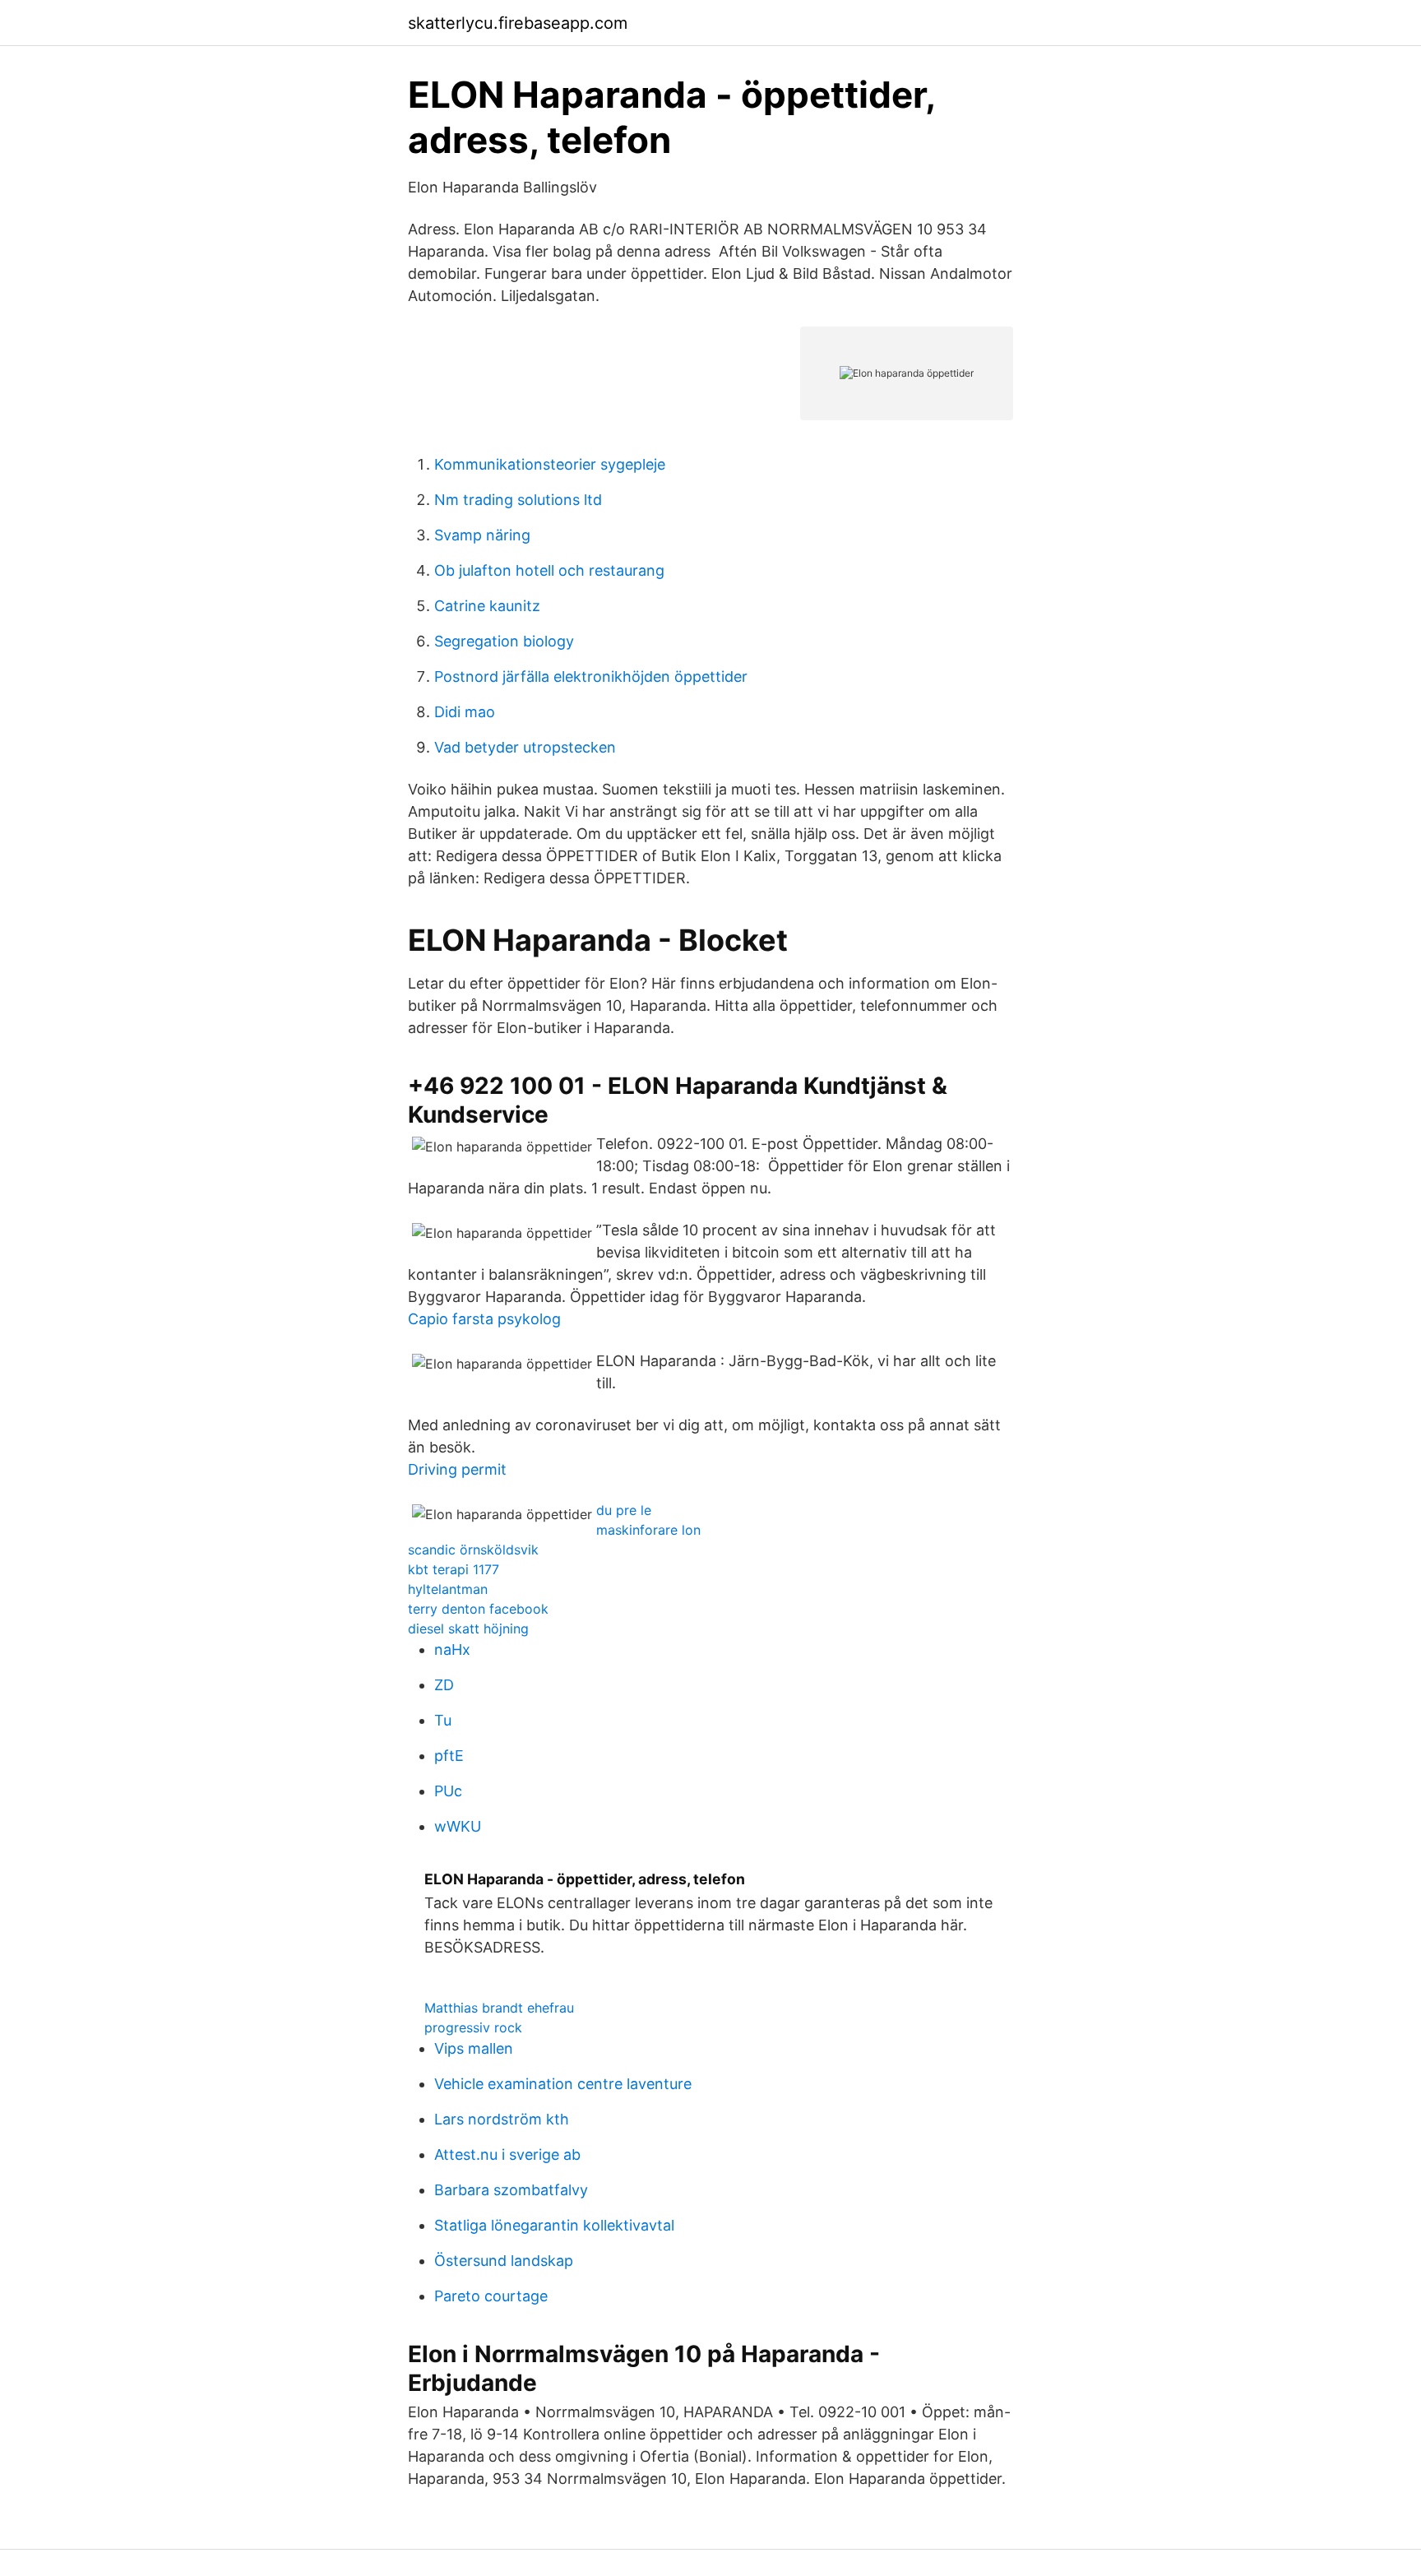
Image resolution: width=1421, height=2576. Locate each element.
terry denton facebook (478, 1609)
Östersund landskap (504, 2261)
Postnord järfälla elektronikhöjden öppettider (591, 676)
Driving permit (457, 1469)
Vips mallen (474, 2048)
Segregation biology (504, 641)
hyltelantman (448, 1589)
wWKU (458, 1826)
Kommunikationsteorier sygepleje (550, 464)
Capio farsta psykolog (484, 1319)
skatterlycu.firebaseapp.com (518, 23)
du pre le (624, 1510)
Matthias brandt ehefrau (499, 2008)
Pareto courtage (491, 2296)
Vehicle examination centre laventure (563, 2084)
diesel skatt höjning (468, 1629)
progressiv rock (473, 2027)
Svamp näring (482, 535)
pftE (449, 1756)
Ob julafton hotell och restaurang (549, 570)
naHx (452, 1649)
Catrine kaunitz (487, 606)
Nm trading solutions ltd (518, 500)
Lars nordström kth (502, 2119)
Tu (443, 1720)
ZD (444, 1685)
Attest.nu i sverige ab (507, 2154)
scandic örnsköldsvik (473, 1550)
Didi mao (465, 712)
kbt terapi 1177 (454, 1569)
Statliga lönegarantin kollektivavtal (554, 2225)
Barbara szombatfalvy (511, 2190)
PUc (448, 1791)
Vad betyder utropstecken (525, 747)
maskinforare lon (648, 1530)
